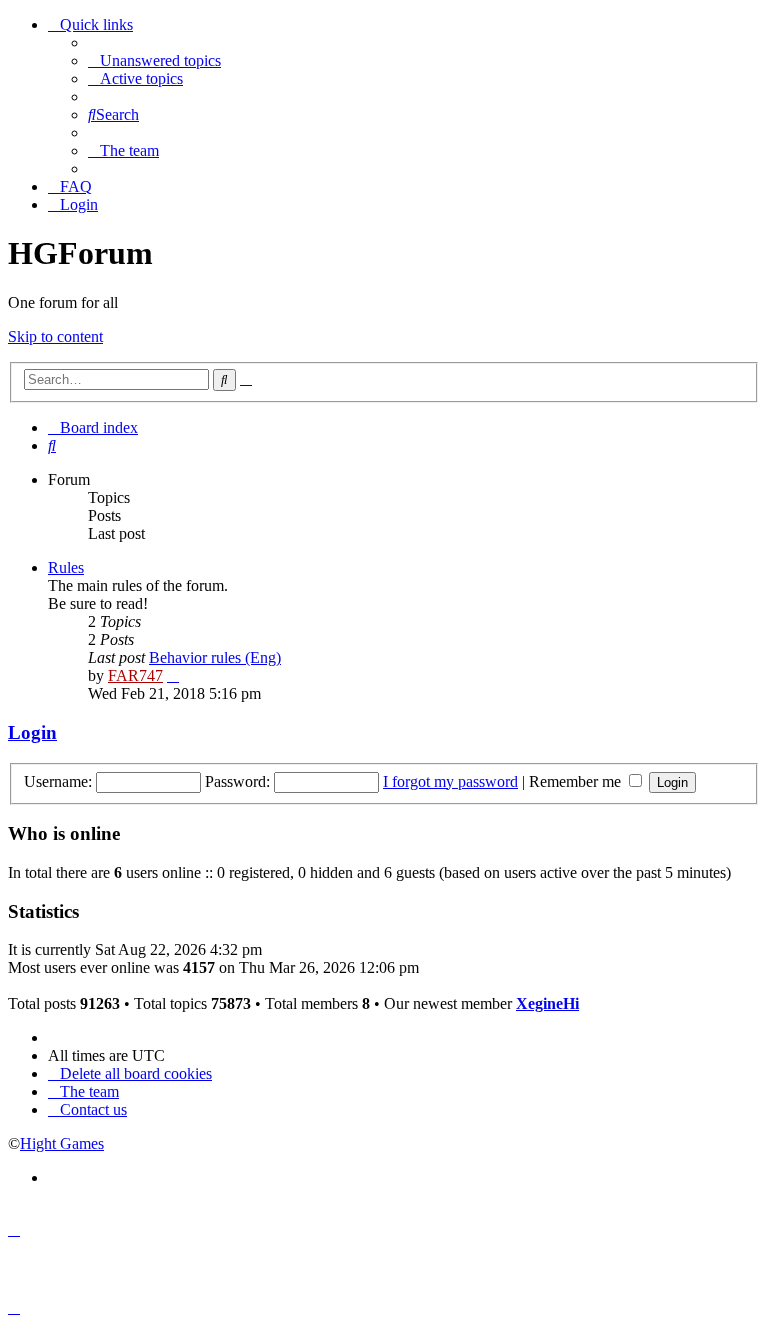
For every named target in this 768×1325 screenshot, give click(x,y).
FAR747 (135, 675)
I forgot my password (450, 781)
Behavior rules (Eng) (215, 657)
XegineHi (547, 1003)
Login (32, 732)
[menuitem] (154, 60)
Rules (66, 567)
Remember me (577, 781)
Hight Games (62, 1143)
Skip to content (55, 336)
